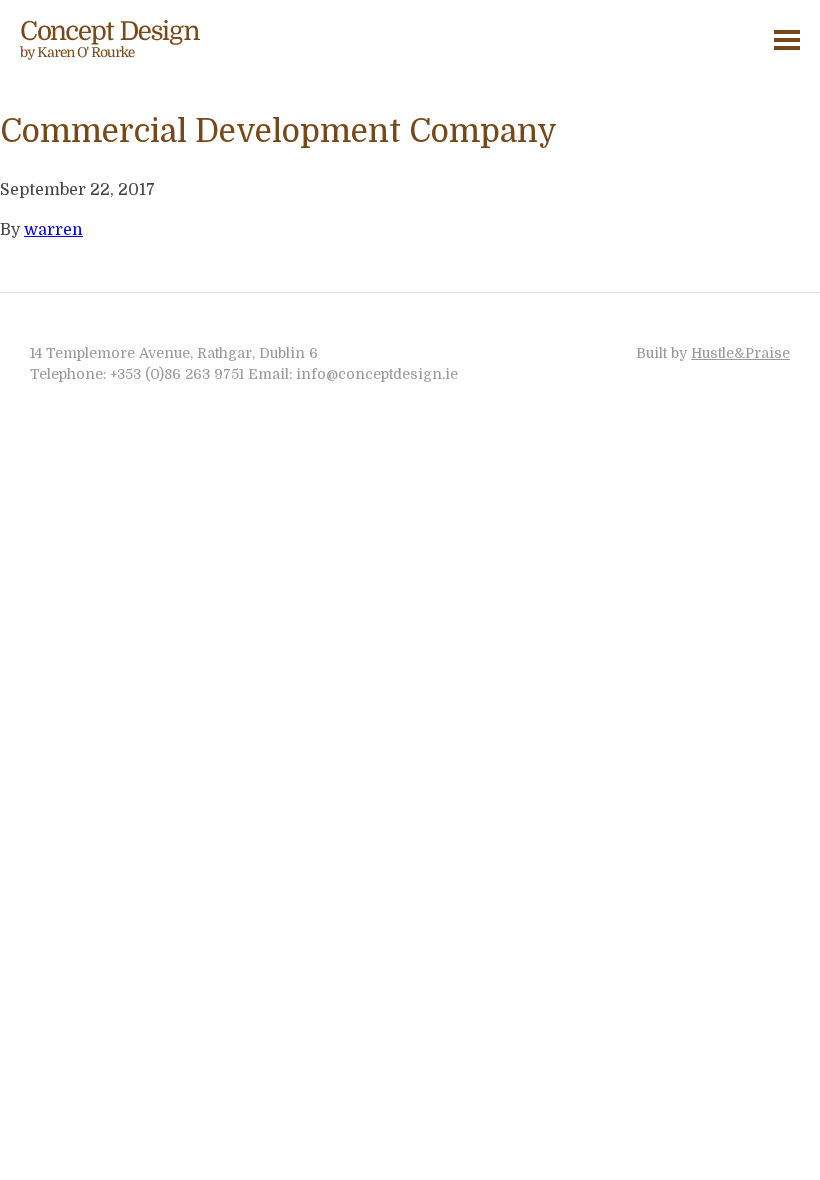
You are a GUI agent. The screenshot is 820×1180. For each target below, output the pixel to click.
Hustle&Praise (740, 353)
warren (53, 230)
